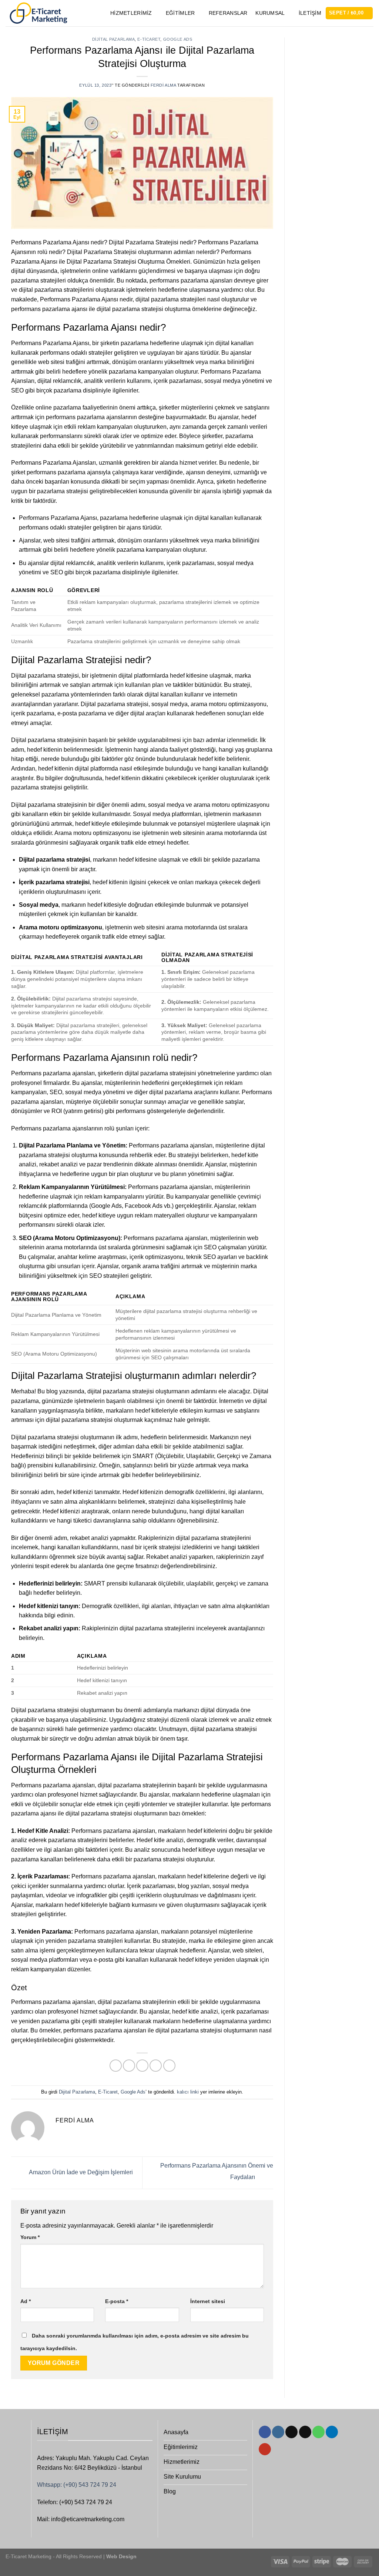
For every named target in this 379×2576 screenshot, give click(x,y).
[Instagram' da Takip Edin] (278, 2432)
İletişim (310, 13)
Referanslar (228, 13)
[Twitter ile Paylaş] (129, 2066)
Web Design (121, 2556)
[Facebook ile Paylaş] (116, 2066)
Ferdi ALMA (163, 85)
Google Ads (178, 39)
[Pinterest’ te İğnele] (156, 2066)
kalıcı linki (188, 2092)
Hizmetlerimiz (131, 13)
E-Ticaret (149, 39)
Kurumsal (270, 13)
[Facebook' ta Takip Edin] (265, 2432)
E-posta (117, 2301)
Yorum (30, 2237)
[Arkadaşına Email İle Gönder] (142, 2066)
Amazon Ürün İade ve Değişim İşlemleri (80, 2172)
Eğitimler (180, 13)
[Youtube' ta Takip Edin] (265, 2449)
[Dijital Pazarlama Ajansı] (38, 13)
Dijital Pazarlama (114, 39)
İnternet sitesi (208, 2301)
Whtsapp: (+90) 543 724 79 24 (77, 2485)
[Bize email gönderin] (305, 2432)
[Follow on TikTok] (291, 2432)
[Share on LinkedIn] (169, 2066)
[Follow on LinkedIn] (332, 2432)
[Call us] (318, 2432)
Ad (26, 2301)
